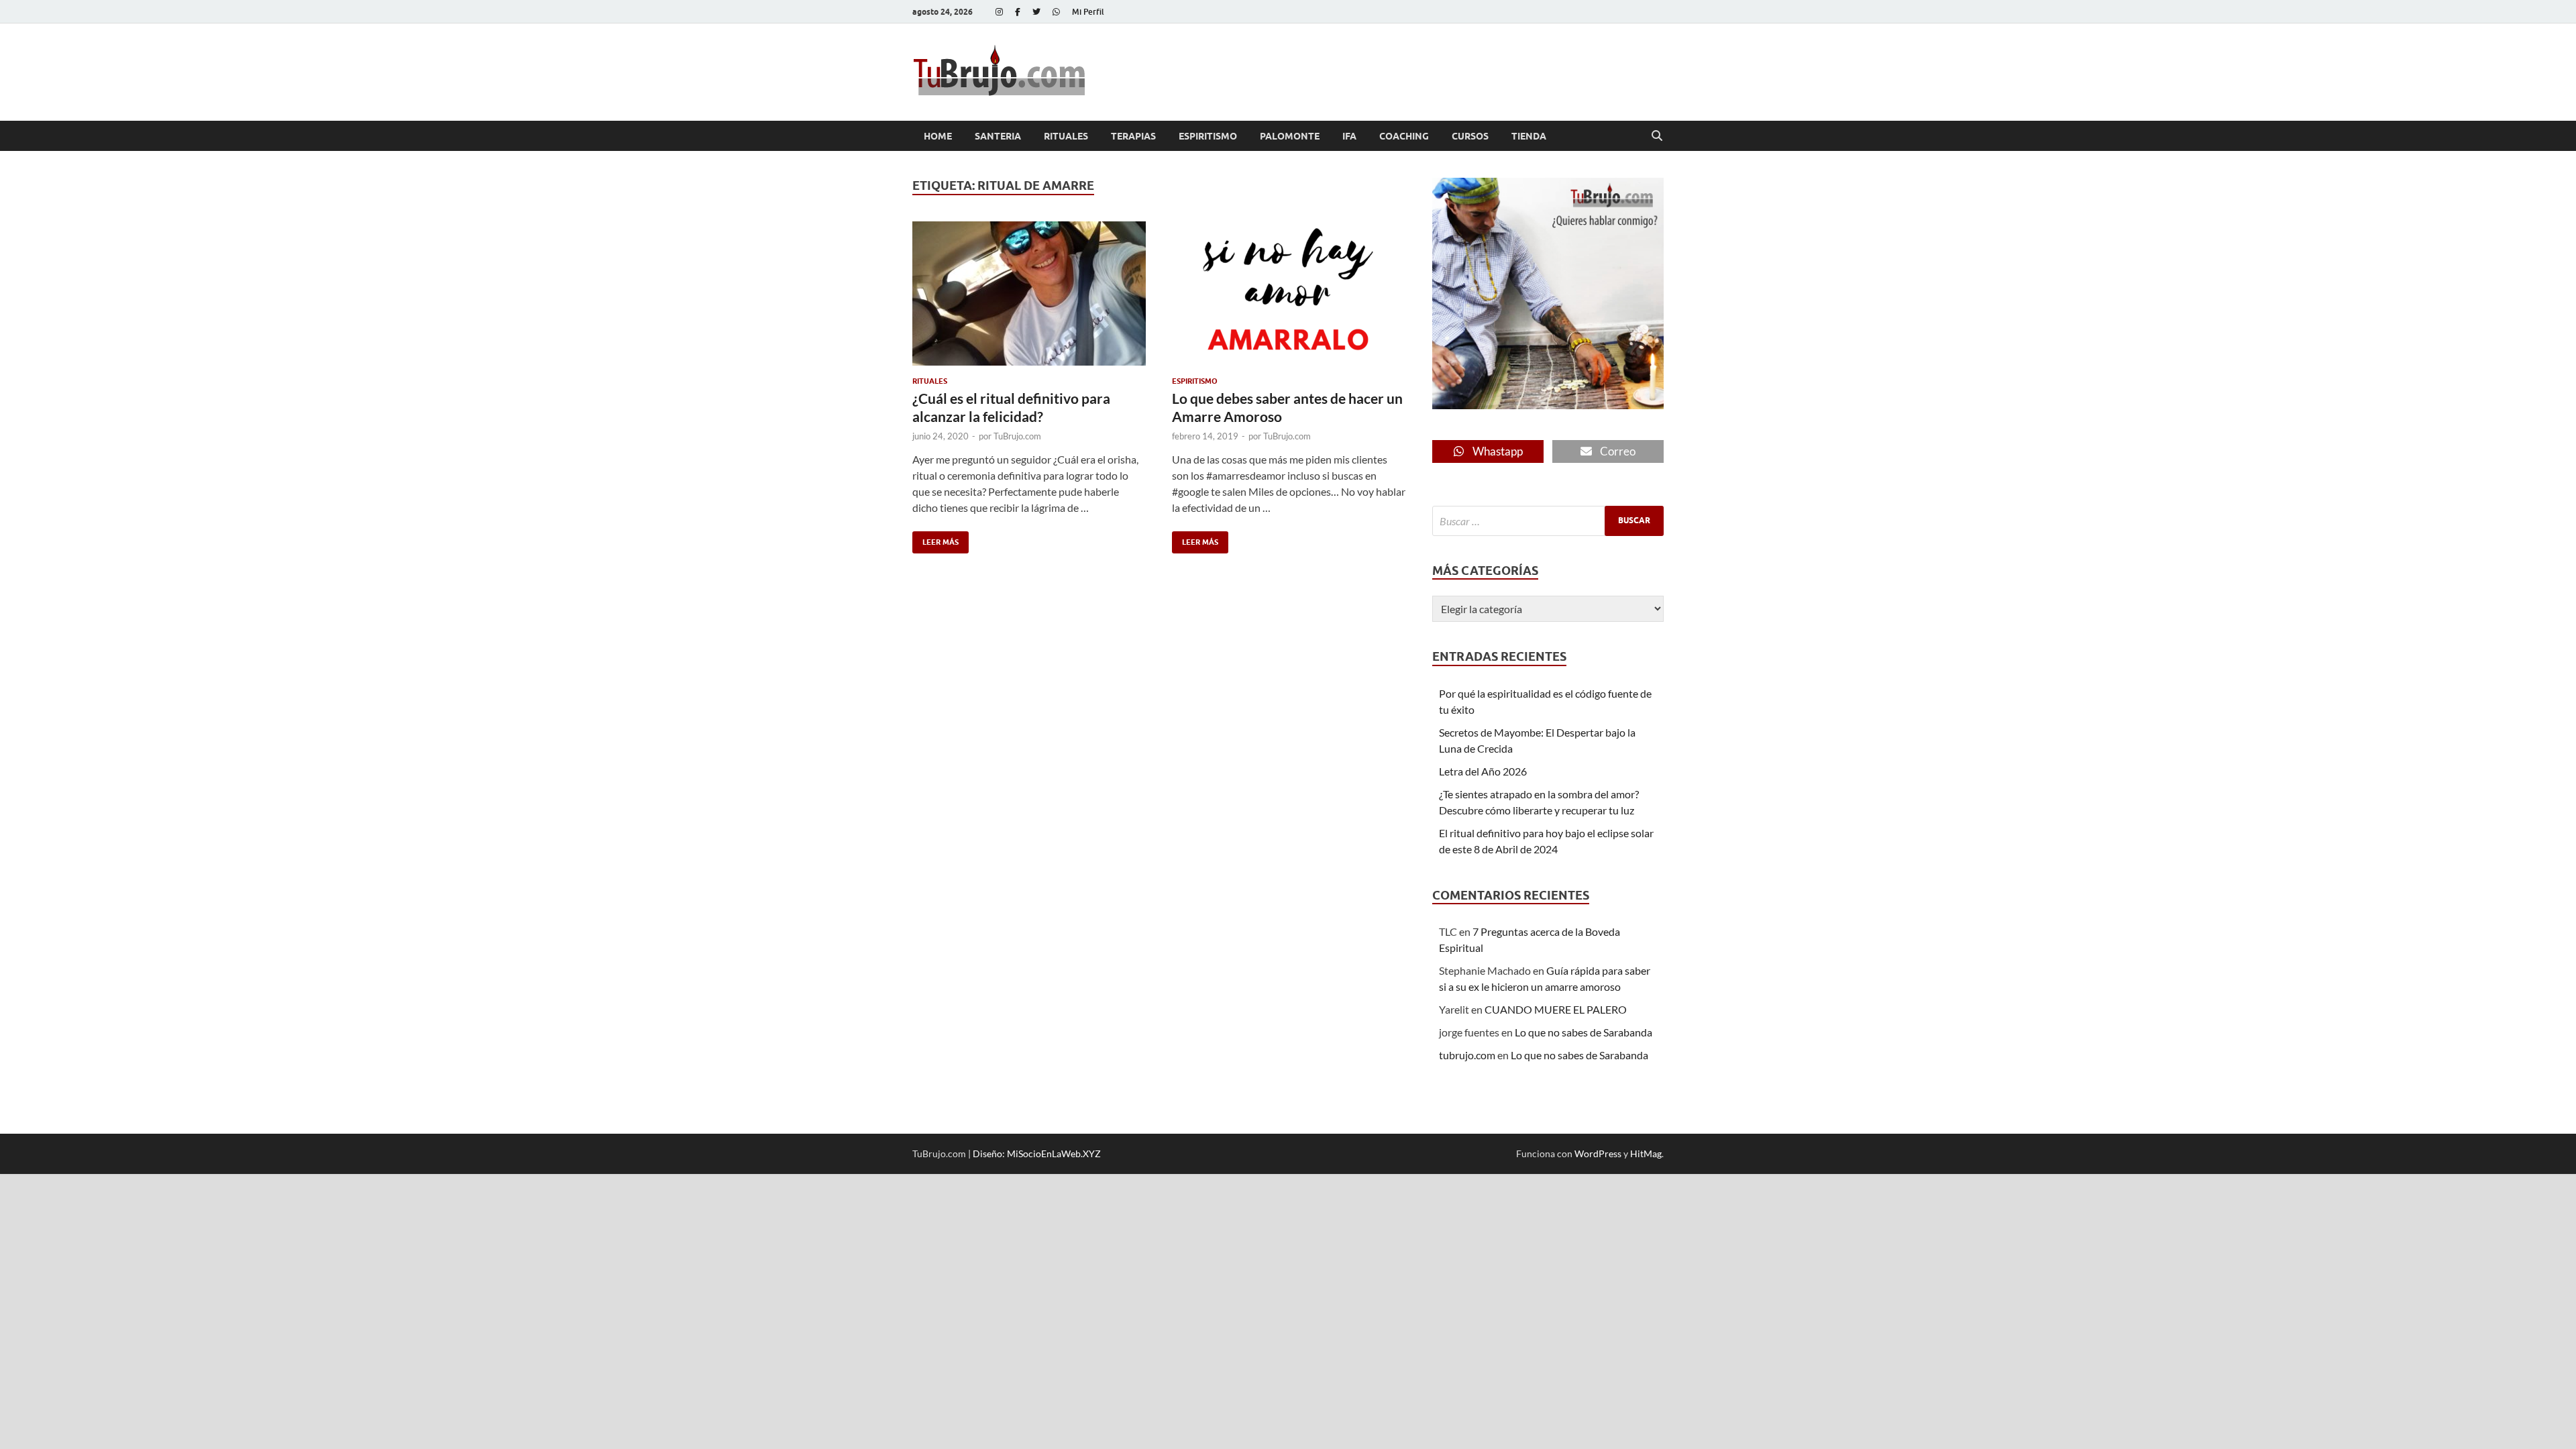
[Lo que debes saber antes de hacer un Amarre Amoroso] (1289, 293)
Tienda (1529, 136)
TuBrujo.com (1017, 436)
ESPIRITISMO (1208, 136)
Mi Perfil (1088, 12)
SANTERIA (998, 136)
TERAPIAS (1133, 136)
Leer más (935, 539)
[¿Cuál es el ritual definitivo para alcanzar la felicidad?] (1029, 293)
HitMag (1646, 1153)
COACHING (1404, 136)
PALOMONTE (1290, 136)
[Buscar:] (1548, 521)
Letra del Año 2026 (1483, 771)
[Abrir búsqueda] (1657, 136)
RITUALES (1066, 136)
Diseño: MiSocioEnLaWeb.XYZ (1037, 1153)
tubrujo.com (1467, 1055)
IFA (1349, 136)
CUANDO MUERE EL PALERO (1556, 1009)
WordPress (1598, 1153)
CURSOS (1470, 136)
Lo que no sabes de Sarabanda (1584, 1032)
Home (938, 136)
